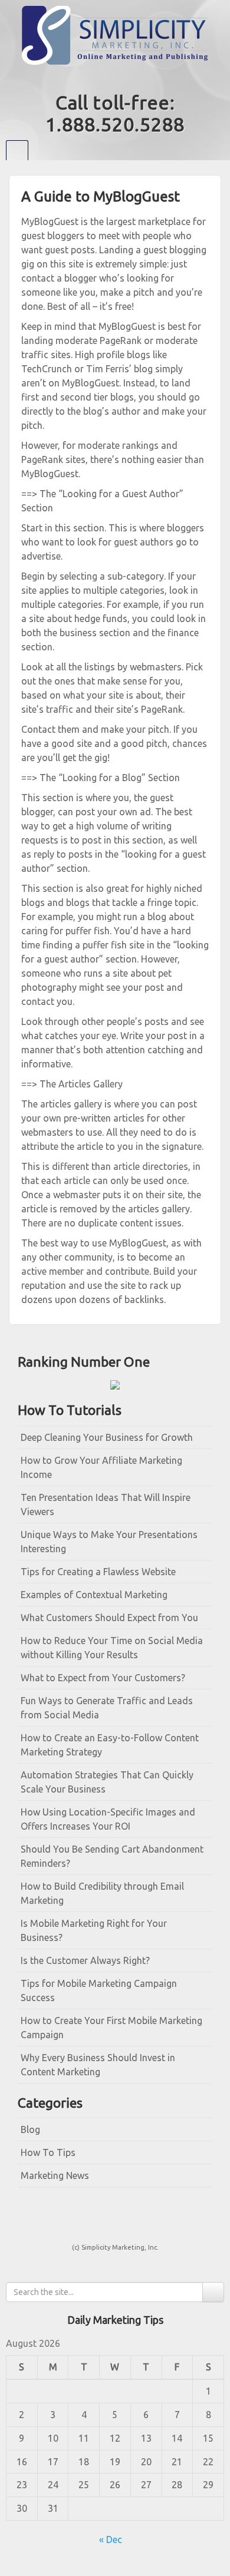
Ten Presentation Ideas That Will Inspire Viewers (106, 1504)
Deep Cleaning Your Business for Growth (107, 1437)
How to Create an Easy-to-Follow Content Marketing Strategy (110, 1745)
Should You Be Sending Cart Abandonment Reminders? (112, 1856)
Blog (30, 2129)
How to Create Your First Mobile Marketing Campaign (111, 2028)
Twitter (123, 78)
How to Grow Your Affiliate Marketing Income (101, 1467)
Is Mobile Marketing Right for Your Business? (94, 1930)
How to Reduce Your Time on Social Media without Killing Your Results (112, 1648)
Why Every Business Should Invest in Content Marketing (98, 2065)
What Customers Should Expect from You (109, 1618)
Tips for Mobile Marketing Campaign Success (99, 1990)
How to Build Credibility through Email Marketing (102, 1893)
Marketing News (55, 2175)
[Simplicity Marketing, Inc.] (115, 34)
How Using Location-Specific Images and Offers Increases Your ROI (108, 1819)
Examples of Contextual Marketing (94, 1595)
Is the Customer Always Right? (85, 1960)
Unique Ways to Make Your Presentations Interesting (109, 1542)
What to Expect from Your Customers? (103, 1678)
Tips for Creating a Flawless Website (98, 1572)
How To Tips (48, 2152)
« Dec (111, 2539)
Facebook (107, 78)
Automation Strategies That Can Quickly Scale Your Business (107, 1782)
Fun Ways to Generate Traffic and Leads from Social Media (107, 1708)
